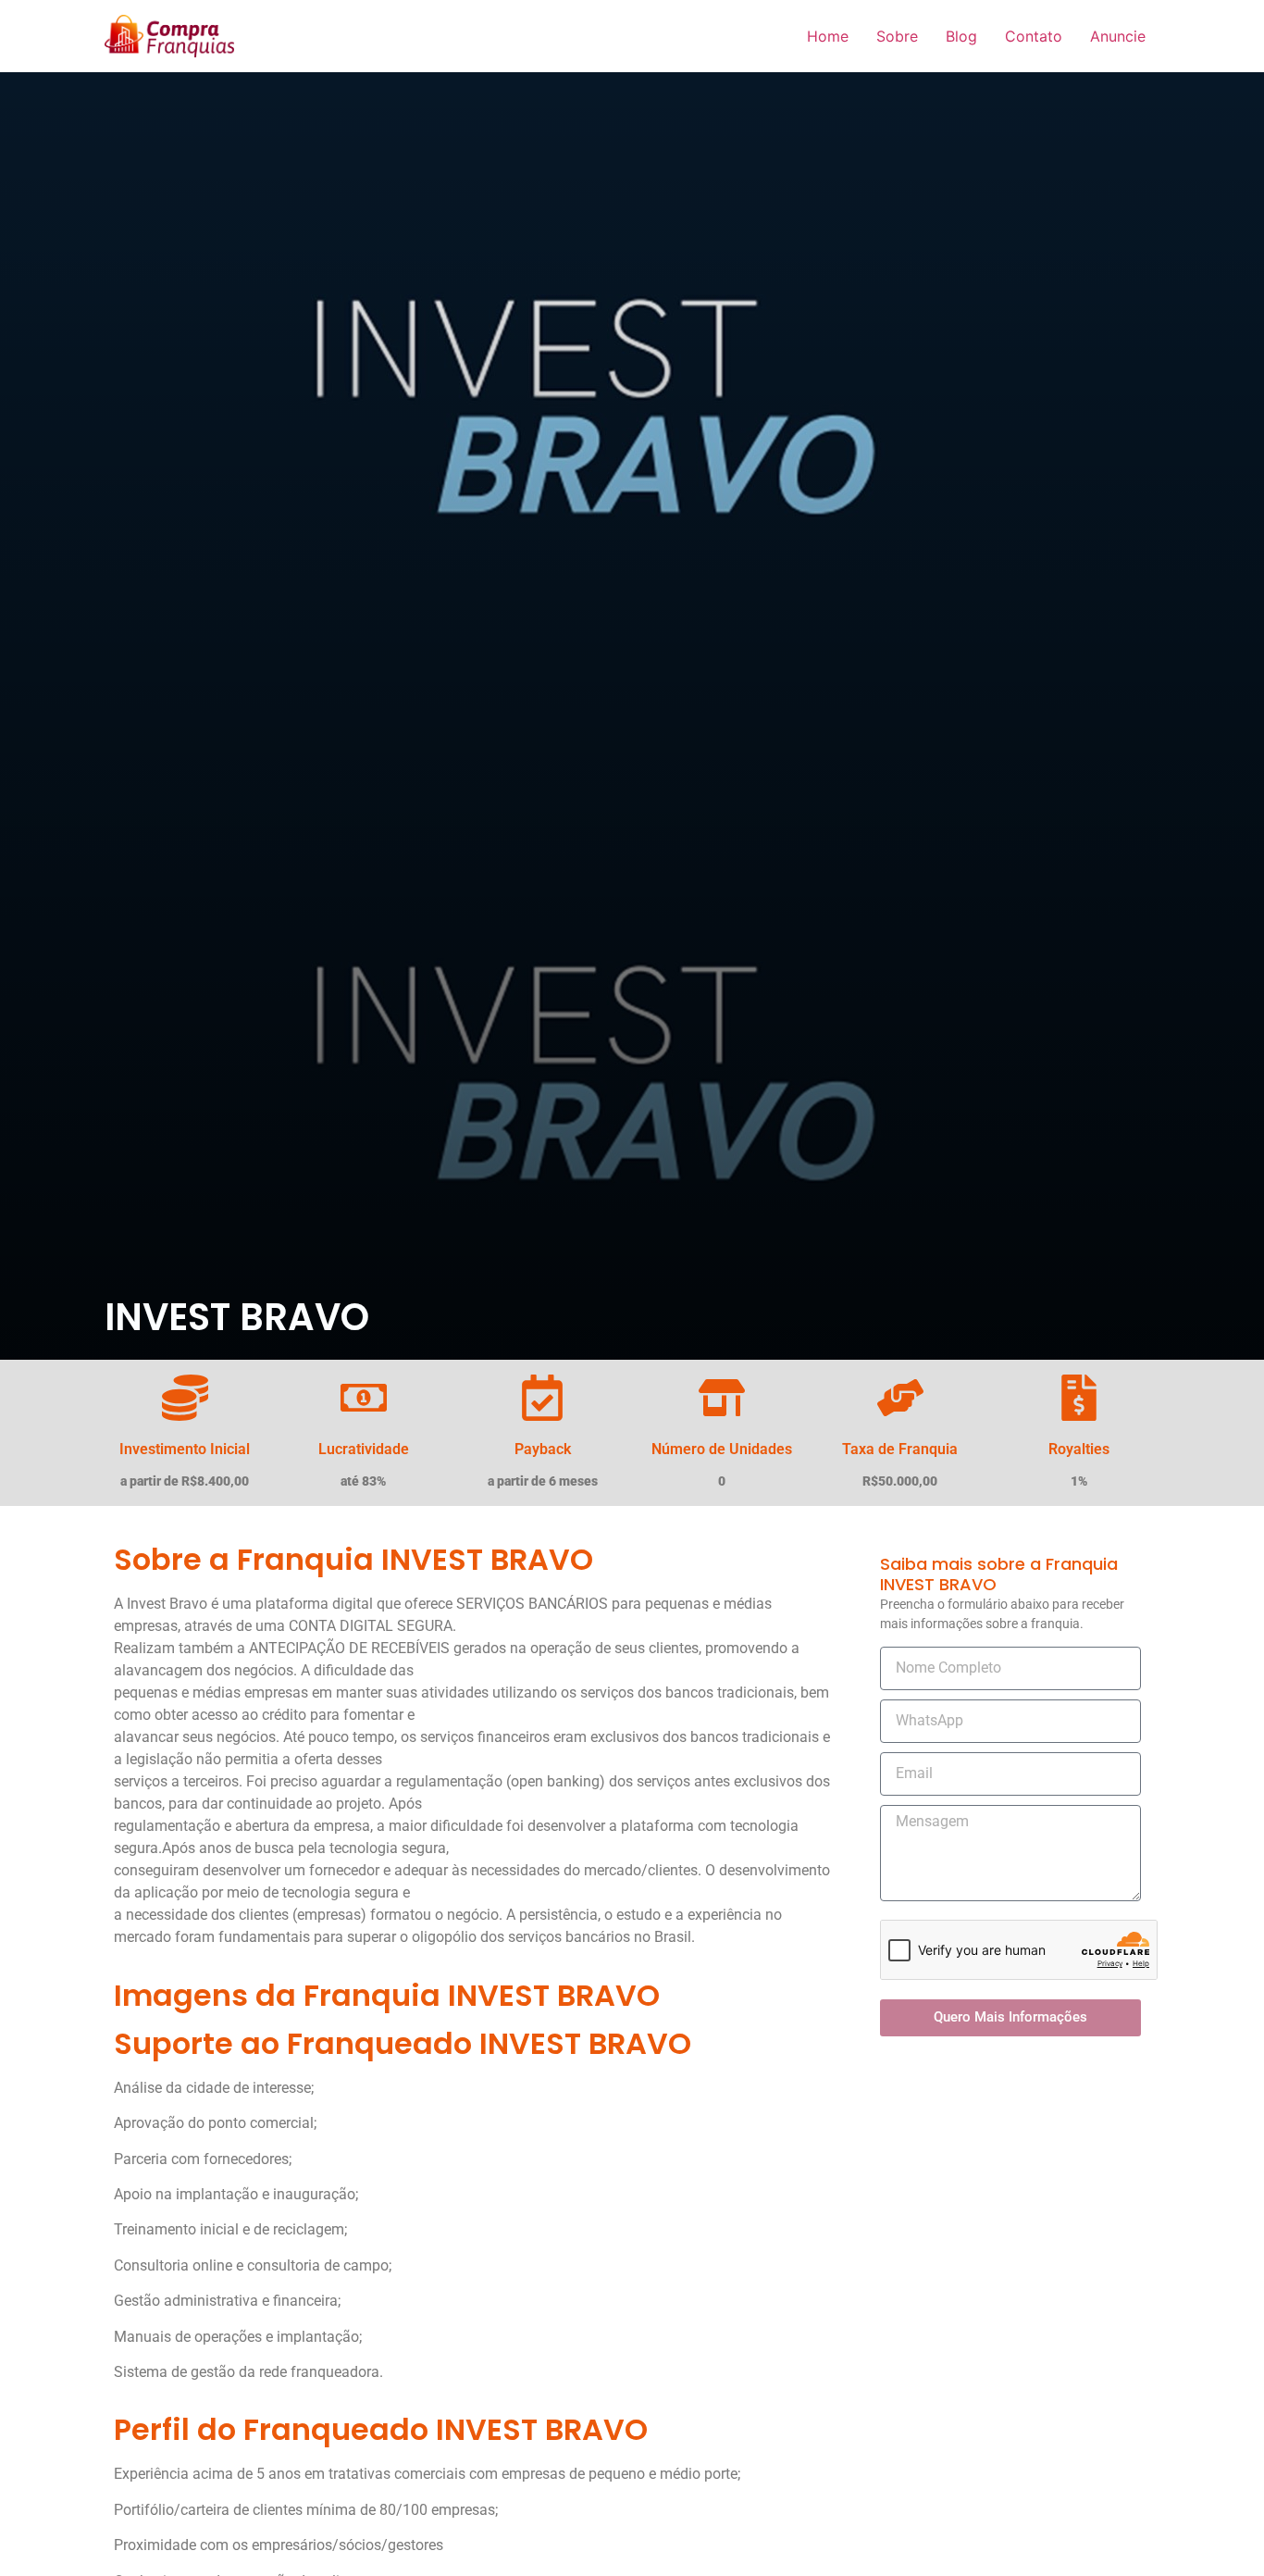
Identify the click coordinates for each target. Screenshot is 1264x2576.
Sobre (897, 36)
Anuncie (1118, 36)
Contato (1034, 36)
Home (828, 36)
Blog (961, 36)
